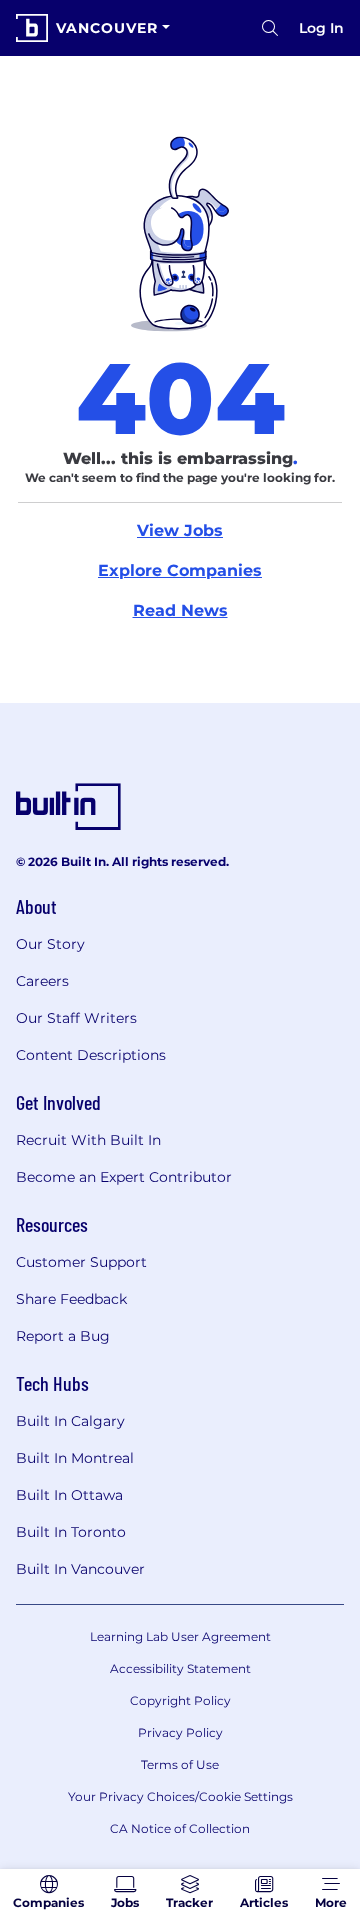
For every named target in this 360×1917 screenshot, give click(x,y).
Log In (321, 28)
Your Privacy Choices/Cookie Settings (180, 1796)
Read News (180, 610)
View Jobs (180, 530)
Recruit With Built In (88, 1140)
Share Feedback (71, 1299)
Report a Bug (63, 1336)
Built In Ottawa (69, 1495)
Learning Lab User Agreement (180, 1636)
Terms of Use (180, 1764)
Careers (42, 981)
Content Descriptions (91, 1055)
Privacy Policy (180, 1732)
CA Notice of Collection (180, 1828)
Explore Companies (180, 570)
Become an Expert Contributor (124, 1177)
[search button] (270, 28)
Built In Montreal (75, 1458)
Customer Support (81, 1262)
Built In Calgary (70, 1421)
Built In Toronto (71, 1532)
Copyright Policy (180, 1700)
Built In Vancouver (80, 1569)
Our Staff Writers (76, 1018)
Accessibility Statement (180, 1668)
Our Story (50, 944)
